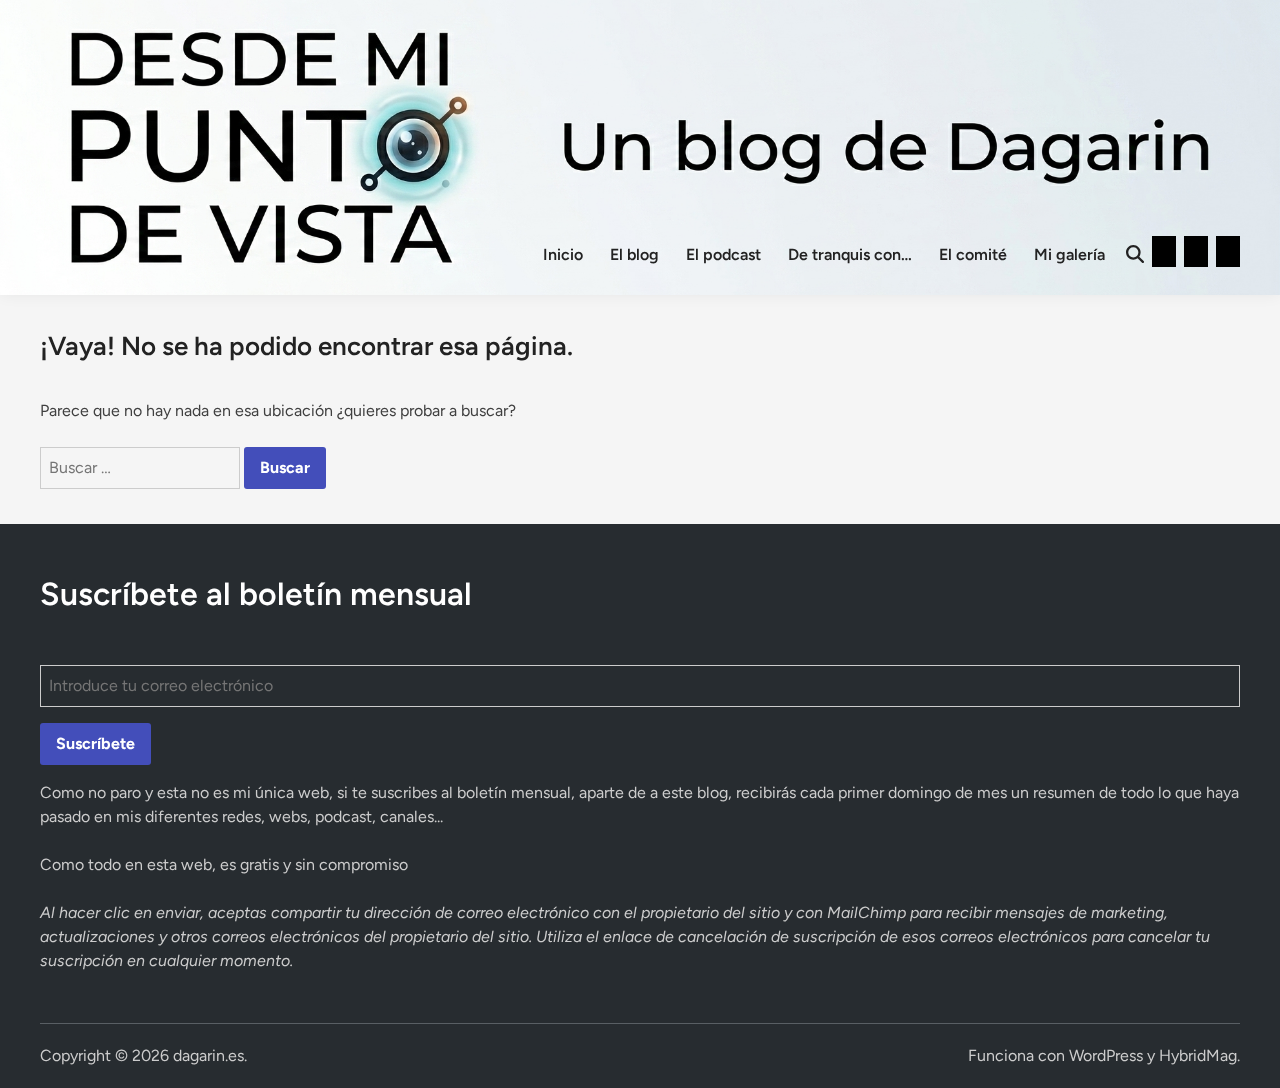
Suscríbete (95, 743)
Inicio (563, 254)
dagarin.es (208, 1055)
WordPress (1106, 1055)
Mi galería (1069, 254)
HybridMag (1198, 1055)
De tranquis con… (850, 254)
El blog (634, 254)
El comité (973, 254)
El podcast (723, 254)
